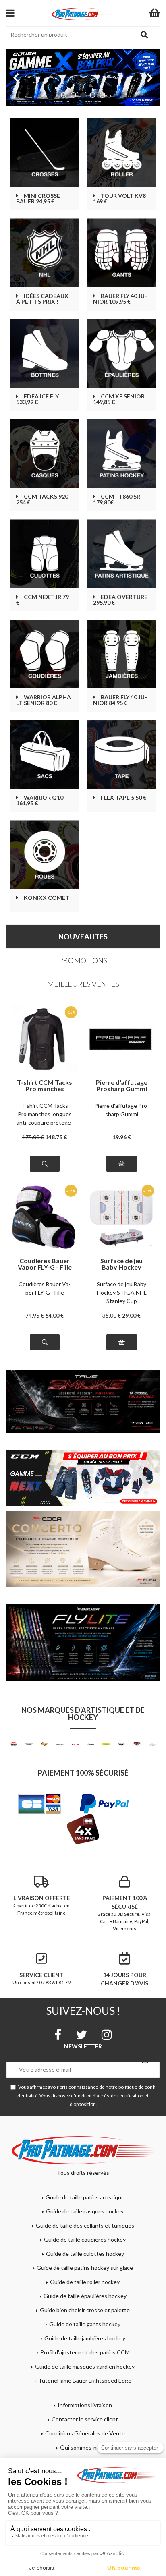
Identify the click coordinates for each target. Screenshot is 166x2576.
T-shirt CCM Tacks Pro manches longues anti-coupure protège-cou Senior (45, 1086)
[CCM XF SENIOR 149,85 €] (121, 353)
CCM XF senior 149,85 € (119, 399)
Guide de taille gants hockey (85, 2324)
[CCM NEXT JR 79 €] (45, 554)
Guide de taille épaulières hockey (85, 2296)
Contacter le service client (85, 2419)
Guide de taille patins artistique (85, 2197)
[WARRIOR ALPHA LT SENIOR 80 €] (45, 654)
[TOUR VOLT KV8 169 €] (121, 152)
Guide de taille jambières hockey (85, 2338)
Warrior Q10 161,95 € (40, 800)
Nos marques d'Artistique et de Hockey (83, 1714)
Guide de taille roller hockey (85, 2282)
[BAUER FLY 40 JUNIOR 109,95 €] (121, 253)
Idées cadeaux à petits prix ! (42, 299)
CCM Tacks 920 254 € (42, 499)
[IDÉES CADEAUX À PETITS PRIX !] (45, 253)
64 (54, 1315)
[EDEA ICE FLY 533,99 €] (45, 353)
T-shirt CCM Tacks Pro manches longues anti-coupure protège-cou (45, 1114)
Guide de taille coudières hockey (85, 2239)
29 (131, 1315)
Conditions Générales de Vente (85, 2433)
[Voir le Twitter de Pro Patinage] (81, 2035)
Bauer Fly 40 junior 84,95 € (120, 700)
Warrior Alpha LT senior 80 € (44, 700)
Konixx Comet (47, 898)
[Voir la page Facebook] (58, 2035)
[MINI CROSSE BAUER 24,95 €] (45, 152)
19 (122, 1137)
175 (33, 1137)
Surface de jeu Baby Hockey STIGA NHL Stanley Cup (122, 1264)
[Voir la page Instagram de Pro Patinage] (107, 2035)
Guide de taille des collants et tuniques (85, 2225)
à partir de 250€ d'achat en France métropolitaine (42, 1905)
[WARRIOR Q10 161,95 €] (45, 754)
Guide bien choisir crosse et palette (85, 2310)
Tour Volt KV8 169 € (119, 199)
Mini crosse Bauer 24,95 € (38, 199)
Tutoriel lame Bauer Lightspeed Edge (85, 2380)
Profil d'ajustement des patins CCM (85, 2352)
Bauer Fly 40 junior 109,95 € (120, 299)
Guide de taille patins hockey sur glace (85, 2268)
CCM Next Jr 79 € (43, 600)
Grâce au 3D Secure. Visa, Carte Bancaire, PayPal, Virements (124, 1913)
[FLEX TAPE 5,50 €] (121, 754)
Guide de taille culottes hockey (85, 2254)
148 (56, 1137)
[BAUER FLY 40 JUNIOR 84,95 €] (121, 654)
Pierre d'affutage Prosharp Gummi (122, 1086)
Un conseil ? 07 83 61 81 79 (41, 1978)
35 (112, 1315)
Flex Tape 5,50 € (123, 798)
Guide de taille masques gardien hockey (85, 2366)
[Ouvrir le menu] (10, 13)
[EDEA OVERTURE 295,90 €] (121, 554)
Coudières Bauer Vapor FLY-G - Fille (45, 1264)
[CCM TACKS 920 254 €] (45, 453)
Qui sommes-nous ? (85, 2447)
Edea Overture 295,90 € (120, 600)
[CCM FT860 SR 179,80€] (121, 453)
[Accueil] (83, 14)
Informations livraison (85, 2405)
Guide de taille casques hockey (85, 2211)
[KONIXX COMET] (45, 855)
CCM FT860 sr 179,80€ (117, 499)
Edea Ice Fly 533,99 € (37, 399)
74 (35, 1315)
